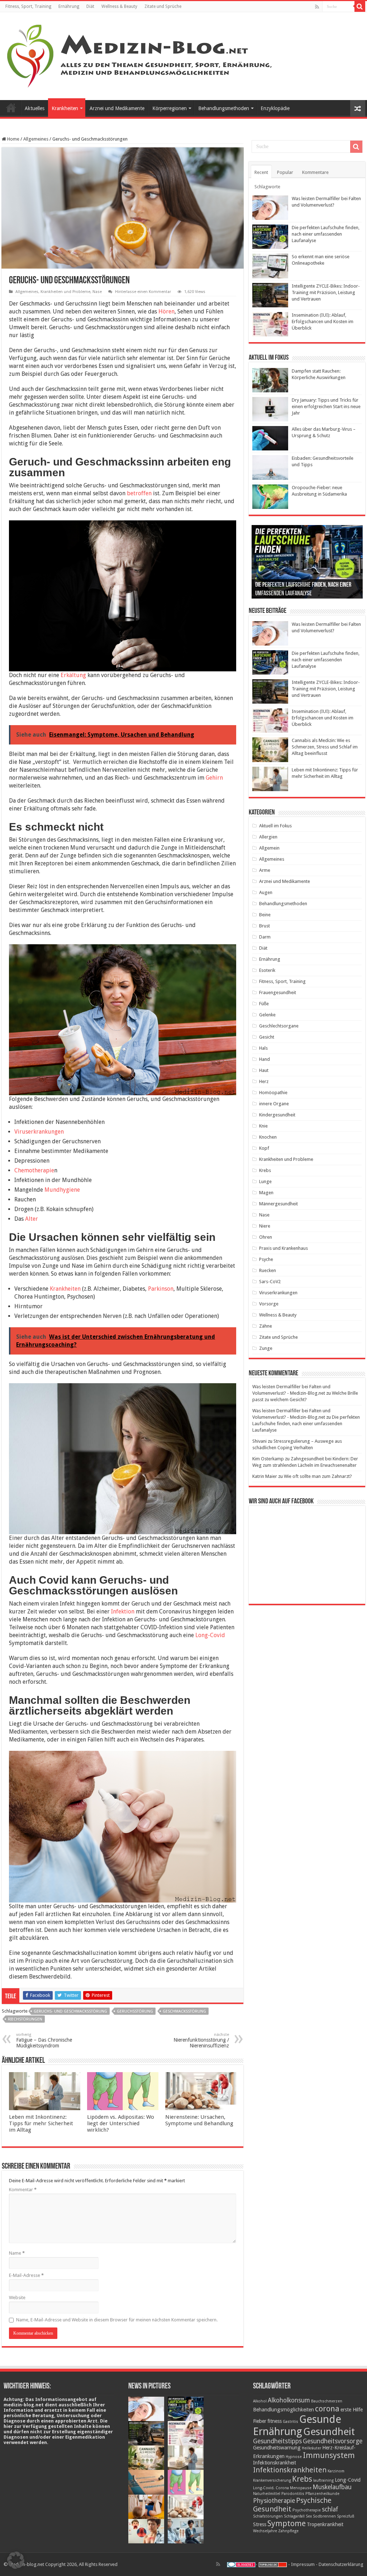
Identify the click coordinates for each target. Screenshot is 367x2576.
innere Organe (274, 1104)
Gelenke (267, 1015)
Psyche (266, 1259)
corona (327, 2409)
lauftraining (323, 2480)
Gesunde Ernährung (297, 2425)
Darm (265, 937)
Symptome (287, 2523)
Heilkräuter (311, 2448)
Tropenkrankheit (325, 2524)
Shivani (259, 1441)
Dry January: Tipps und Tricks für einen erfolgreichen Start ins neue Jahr (326, 407)
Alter (32, 1219)
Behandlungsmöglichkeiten (283, 2410)
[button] (16, 2560)
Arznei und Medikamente (117, 108)
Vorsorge (269, 1304)
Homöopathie (273, 1093)
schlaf (330, 2509)
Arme (265, 870)
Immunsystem (329, 2455)
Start (11, 108)
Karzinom (336, 2471)
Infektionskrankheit (275, 2463)
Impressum (303, 2564)
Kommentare (315, 172)
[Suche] (360, 6)
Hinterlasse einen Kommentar (143, 292)
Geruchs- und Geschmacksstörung (70, 2011)
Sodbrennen (324, 2516)
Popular (285, 172)
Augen (266, 892)
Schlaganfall (294, 2516)
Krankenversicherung (272, 2480)
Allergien (268, 837)
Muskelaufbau (332, 2487)
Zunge (266, 1348)
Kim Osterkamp (268, 1459)
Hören (166, 311)
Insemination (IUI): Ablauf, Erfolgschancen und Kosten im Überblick (323, 322)
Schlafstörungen (268, 2516)
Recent (261, 172)
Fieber (260, 2421)
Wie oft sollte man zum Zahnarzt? (318, 1476)
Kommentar (23, 2190)
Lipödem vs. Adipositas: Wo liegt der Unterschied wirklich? (121, 2123)
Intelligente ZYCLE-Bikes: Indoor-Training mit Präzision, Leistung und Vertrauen (326, 292)
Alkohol (260, 2401)
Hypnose (294, 2457)
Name (17, 2253)
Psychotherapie (307, 2510)
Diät (90, 6)
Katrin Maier (265, 1476)
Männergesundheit (278, 1204)
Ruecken (268, 1270)
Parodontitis (293, 2494)
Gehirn (214, 778)
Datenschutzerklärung (341, 2564)
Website (17, 2298)
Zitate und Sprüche (163, 6)
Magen (266, 1193)
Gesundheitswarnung (277, 2448)
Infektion (123, 1611)
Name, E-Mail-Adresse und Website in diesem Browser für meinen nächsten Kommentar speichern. (117, 2320)
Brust (264, 926)
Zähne (266, 1326)
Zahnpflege (288, 2531)
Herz (264, 1081)
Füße (264, 1004)
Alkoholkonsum (289, 2400)
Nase (97, 292)
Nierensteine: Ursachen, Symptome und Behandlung (199, 2120)
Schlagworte (267, 187)
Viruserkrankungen (39, 1132)
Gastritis (290, 2422)
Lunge (265, 1181)
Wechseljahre (265, 2531)
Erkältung (73, 675)
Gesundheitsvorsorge (333, 2441)
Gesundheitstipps (277, 2441)
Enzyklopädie (275, 108)
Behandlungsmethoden (224, 108)
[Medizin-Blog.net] (140, 55)
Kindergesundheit (277, 1115)
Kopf (264, 1148)
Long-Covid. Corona (271, 2488)
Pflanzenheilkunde (322, 2494)
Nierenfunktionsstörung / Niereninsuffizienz (201, 2040)
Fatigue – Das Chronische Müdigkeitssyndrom (44, 2040)
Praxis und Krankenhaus (283, 1248)
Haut (264, 1070)
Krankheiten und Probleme (65, 292)
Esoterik (267, 970)
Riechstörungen (25, 2019)
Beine (265, 915)
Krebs (265, 1170)
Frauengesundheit (278, 992)
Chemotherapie (34, 1170)
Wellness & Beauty (119, 6)
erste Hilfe (352, 2410)
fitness (275, 2421)
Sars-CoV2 (270, 1282)
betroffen (139, 493)
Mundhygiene (61, 1190)
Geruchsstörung (135, 2011)
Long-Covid (210, 1635)
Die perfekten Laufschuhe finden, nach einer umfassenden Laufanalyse (326, 234)
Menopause (301, 2488)
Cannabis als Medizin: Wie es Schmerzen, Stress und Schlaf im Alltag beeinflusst (325, 747)
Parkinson (161, 1289)
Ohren (266, 1237)
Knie (263, 1126)
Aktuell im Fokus (275, 826)
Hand (264, 1059)
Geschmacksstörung (184, 2011)
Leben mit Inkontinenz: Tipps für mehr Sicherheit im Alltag (41, 2123)
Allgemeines (36, 139)
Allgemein (269, 848)
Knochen (268, 1137)
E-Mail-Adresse (26, 2275)
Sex (309, 2516)
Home (13, 139)
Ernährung (69, 6)
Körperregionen (170, 108)
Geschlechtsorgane (279, 1026)
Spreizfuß (346, 2516)
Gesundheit (329, 2432)
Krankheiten (65, 108)
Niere (265, 1226)
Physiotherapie (274, 2501)
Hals (263, 1048)
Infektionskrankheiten (290, 2470)
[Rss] (317, 7)
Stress (260, 2524)
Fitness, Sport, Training (28, 6)
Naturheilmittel (267, 2494)
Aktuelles (35, 108)
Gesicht (267, 1037)
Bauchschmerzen (327, 2401)
